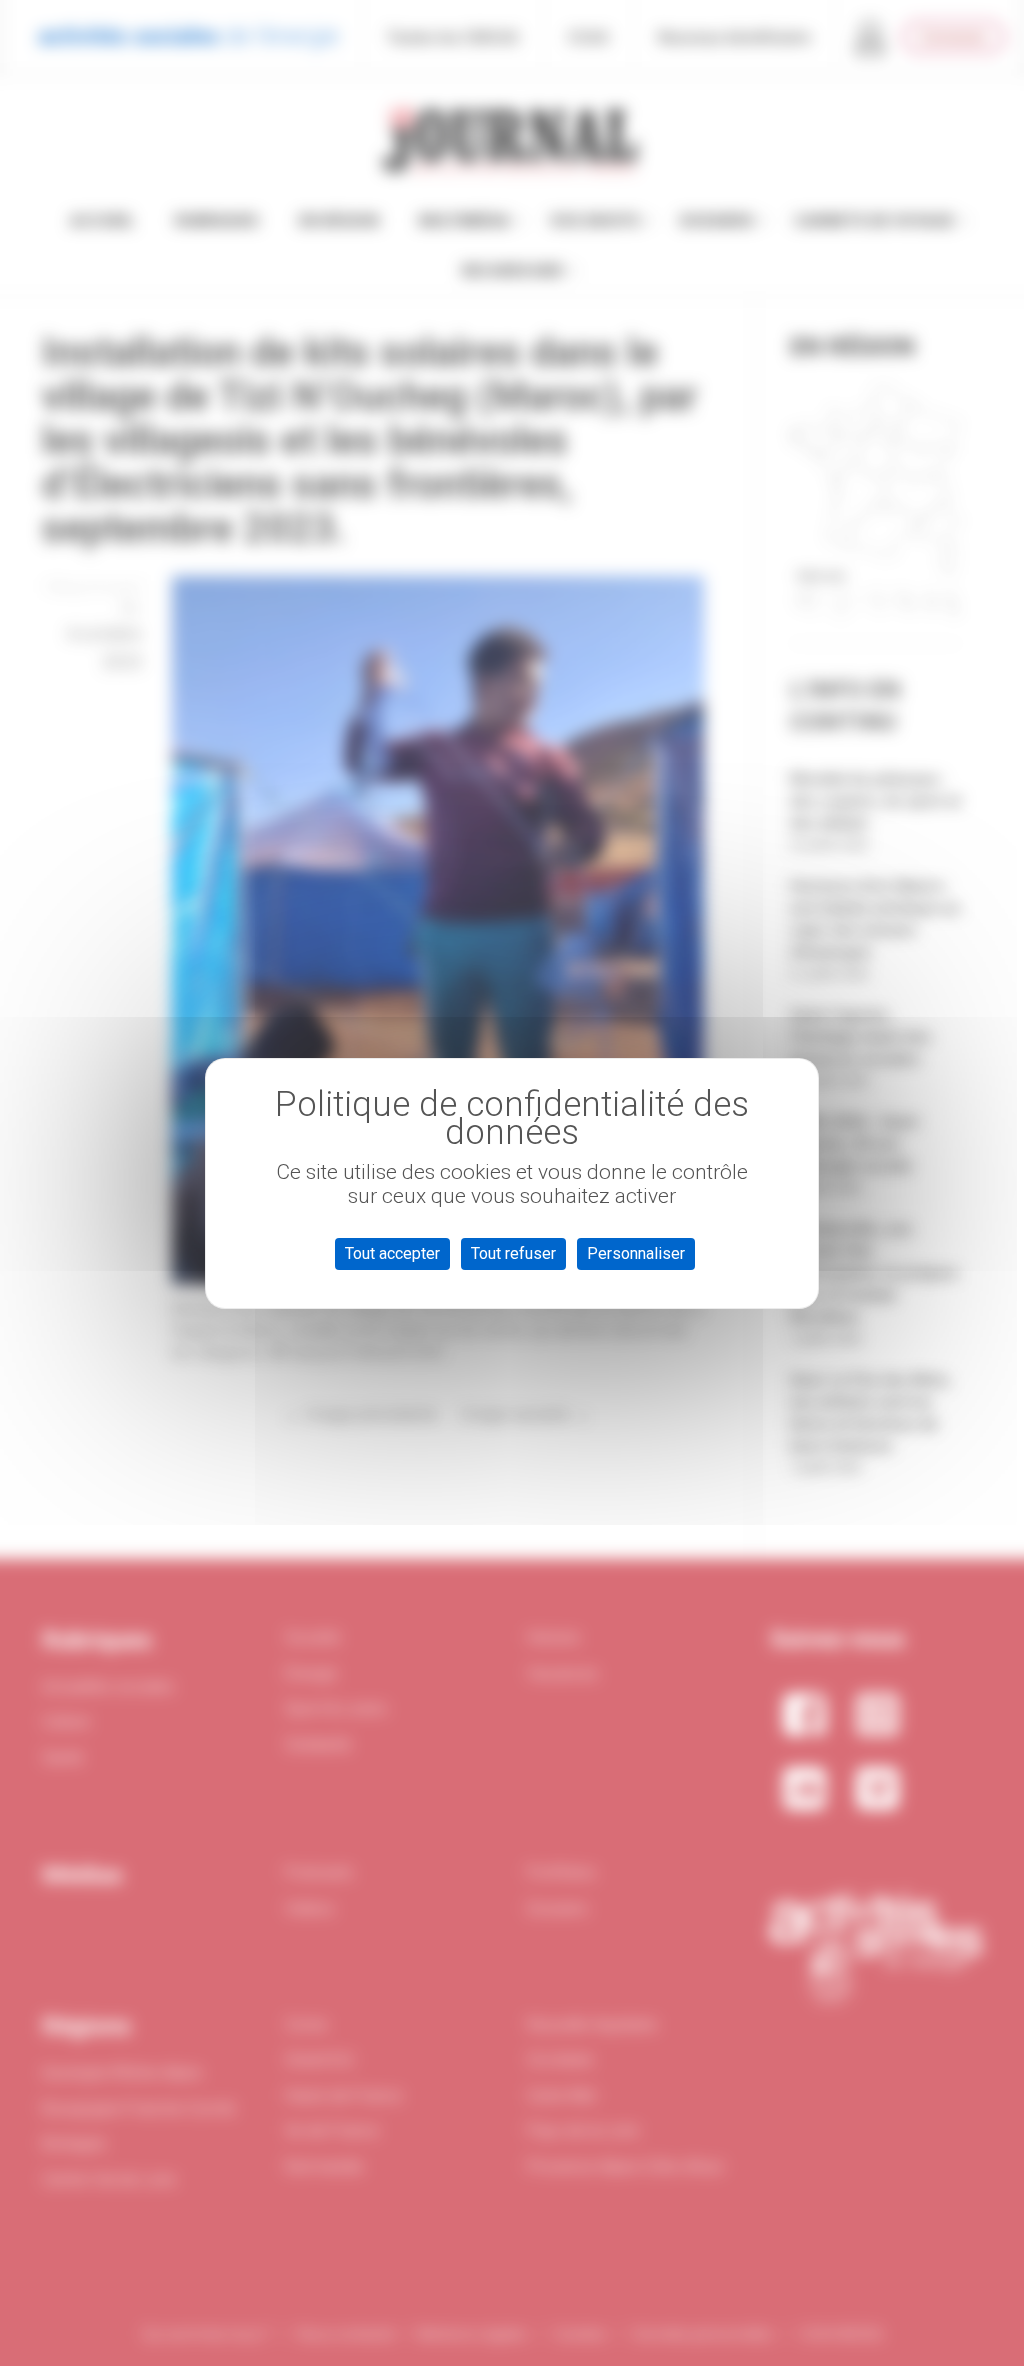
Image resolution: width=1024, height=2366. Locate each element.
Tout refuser (513, 1253)
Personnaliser (636, 1253)
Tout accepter (392, 1253)
